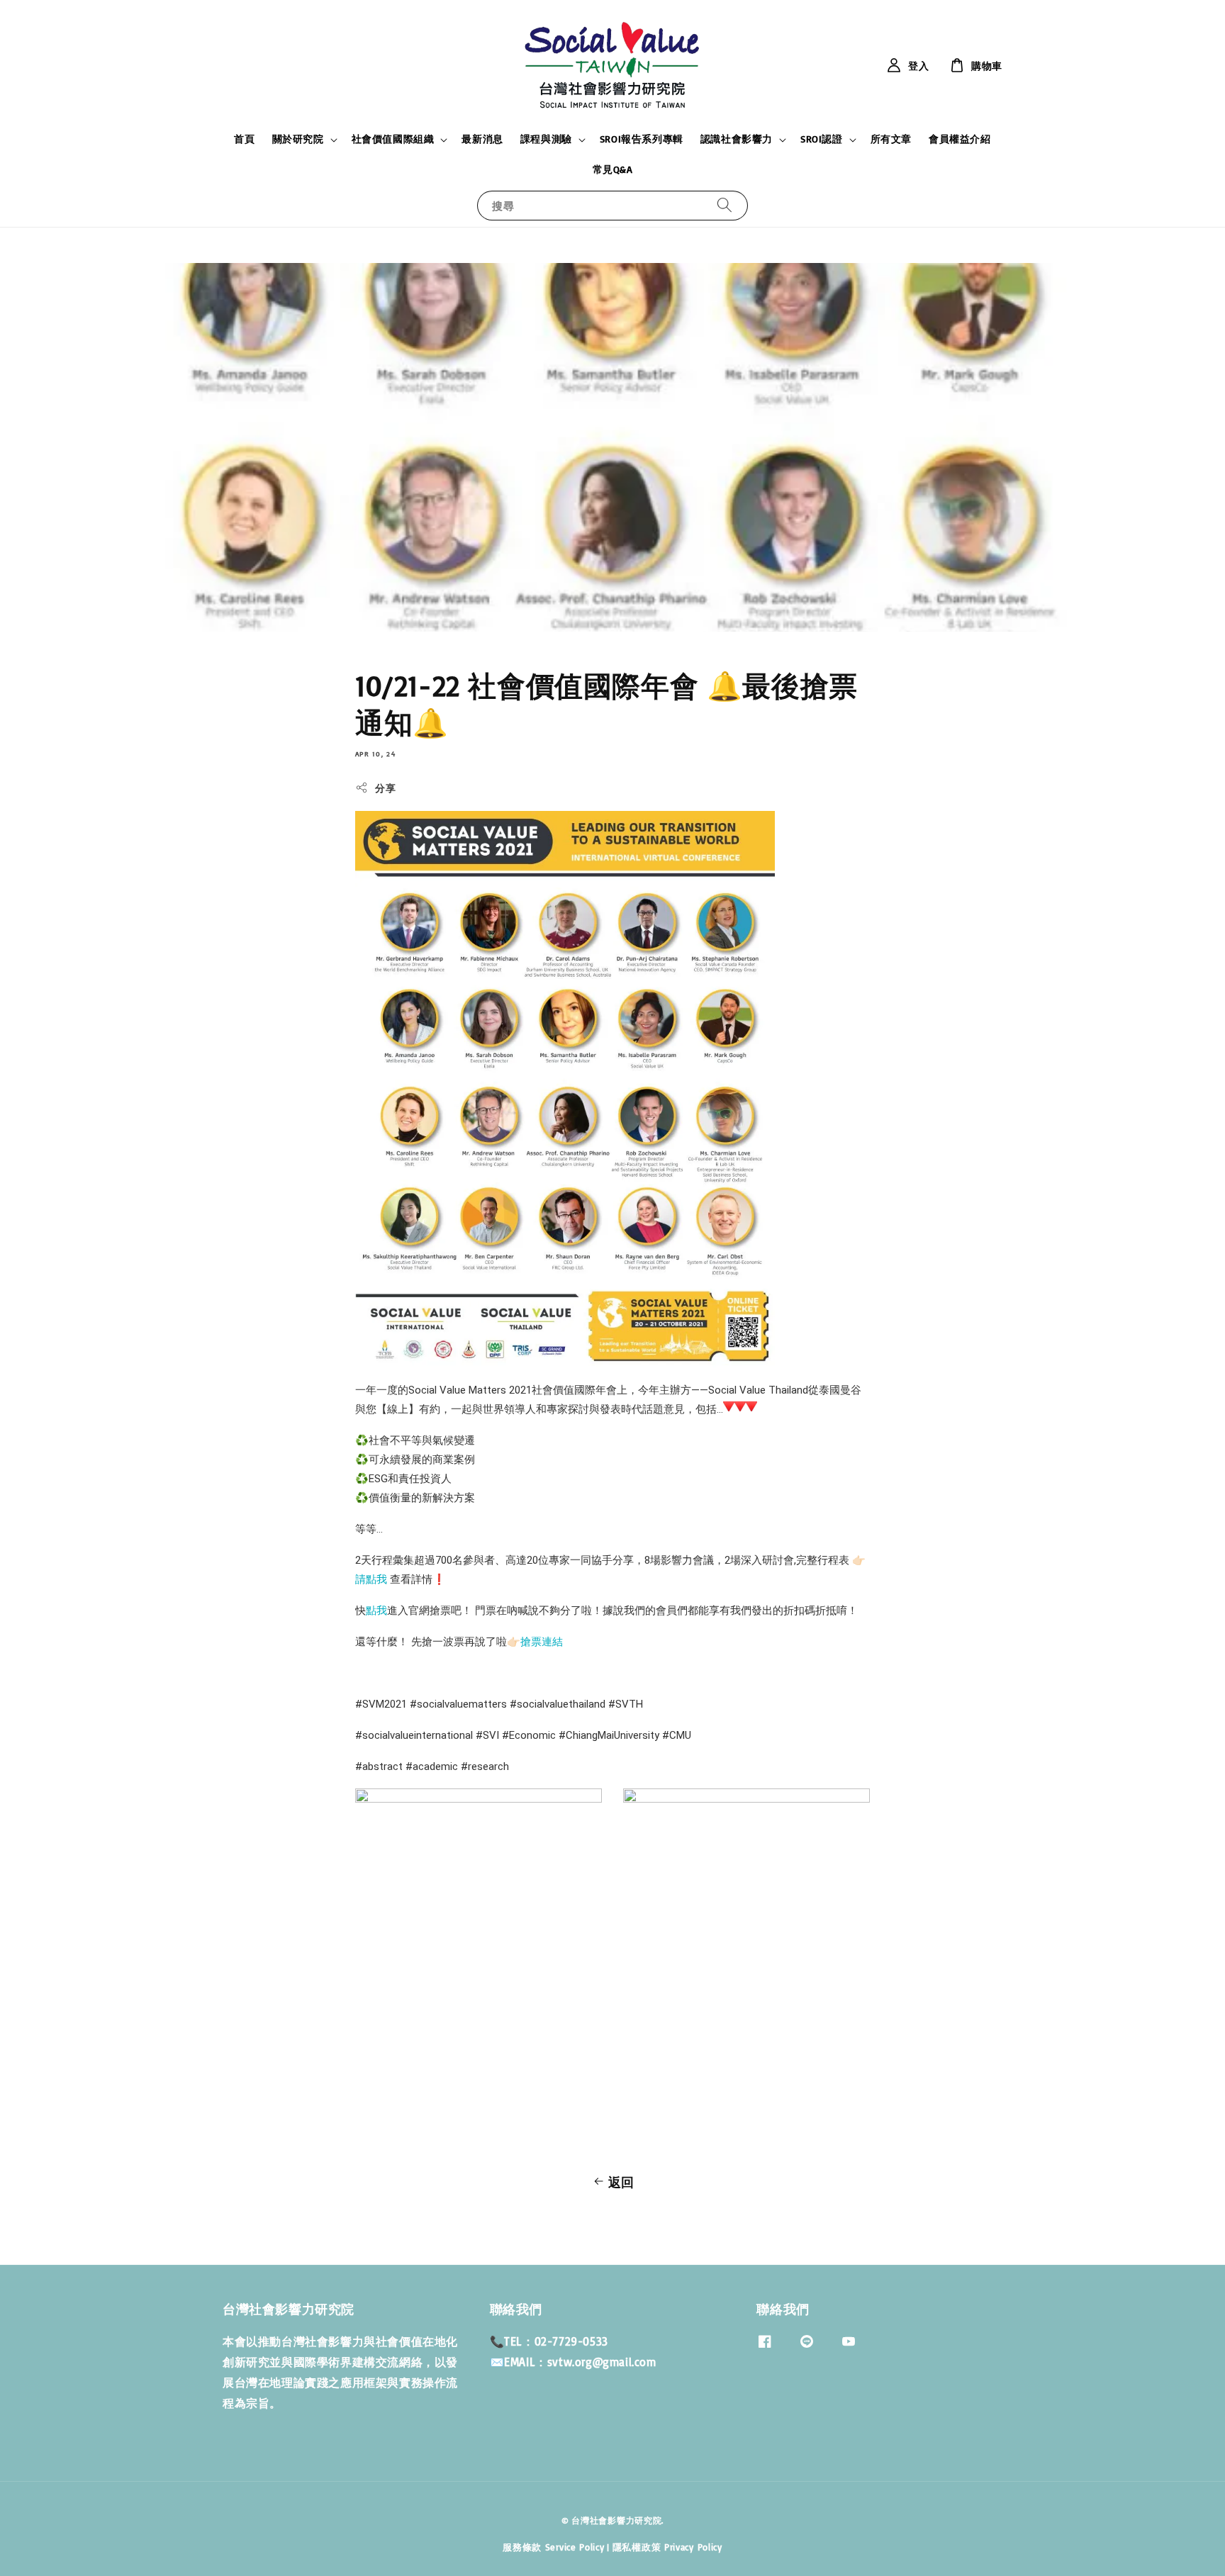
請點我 (371, 1579)
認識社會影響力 (737, 139)
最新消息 (482, 139)
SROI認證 (822, 139)
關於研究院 (298, 139)
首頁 (244, 139)
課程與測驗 (546, 139)
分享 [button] (385, 788)
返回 (621, 2182)
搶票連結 (542, 1642)
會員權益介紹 (960, 139)
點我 (376, 1611)
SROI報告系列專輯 (642, 139)
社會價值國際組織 (393, 139)
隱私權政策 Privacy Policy (667, 2547)
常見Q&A (613, 169)
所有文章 (891, 139)
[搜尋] (725, 205)
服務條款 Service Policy (553, 2547)
